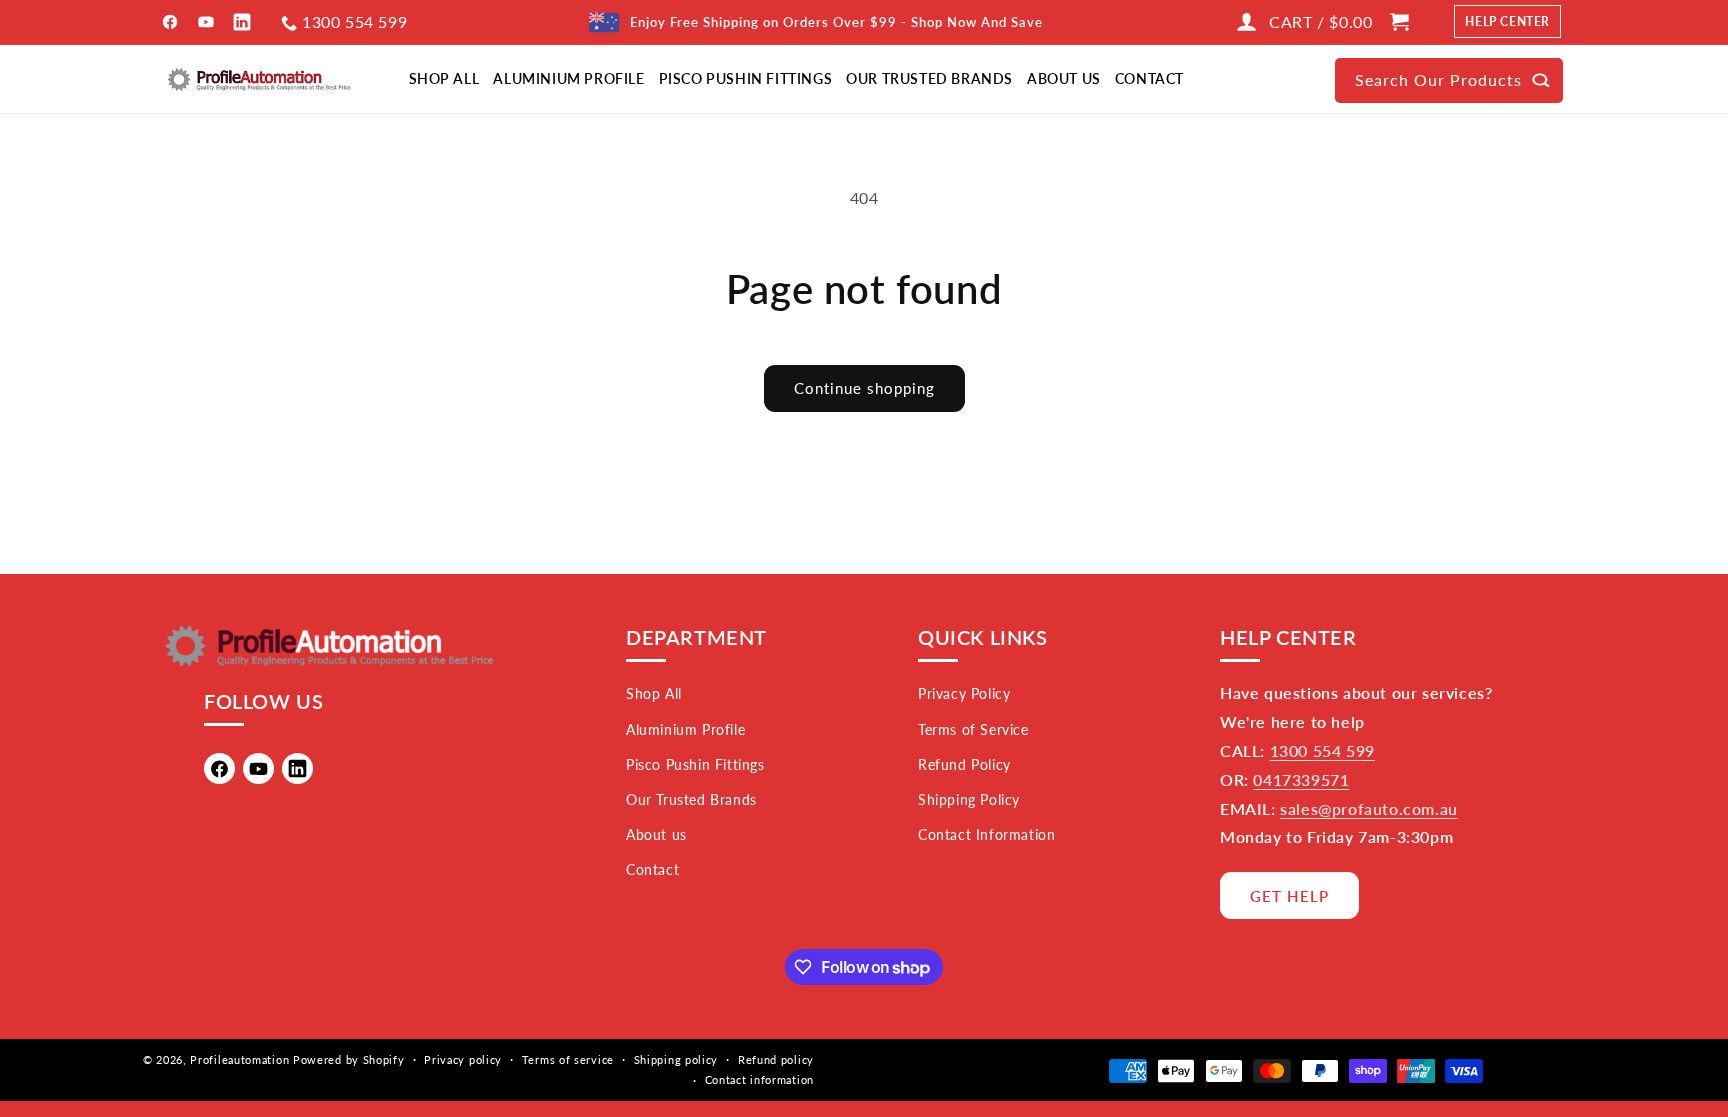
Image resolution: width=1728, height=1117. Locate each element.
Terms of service (568, 1059)
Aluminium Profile (685, 729)
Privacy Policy (964, 693)
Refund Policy (964, 764)
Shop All (654, 693)
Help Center (1507, 21)
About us (656, 834)
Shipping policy (676, 1059)
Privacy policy (463, 1059)
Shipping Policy (969, 799)
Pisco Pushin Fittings (695, 764)
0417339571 (1301, 779)
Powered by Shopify (349, 1059)
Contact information (759, 1079)
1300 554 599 (354, 21)
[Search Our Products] (1541, 80)
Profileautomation (239, 1059)
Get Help (1289, 896)
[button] (1414, 22)
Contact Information (986, 834)
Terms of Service (973, 729)
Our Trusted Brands (691, 799)
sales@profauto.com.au (1369, 808)
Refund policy (776, 1059)
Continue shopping (864, 388)
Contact (652, 869)
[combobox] (1449, 80)
